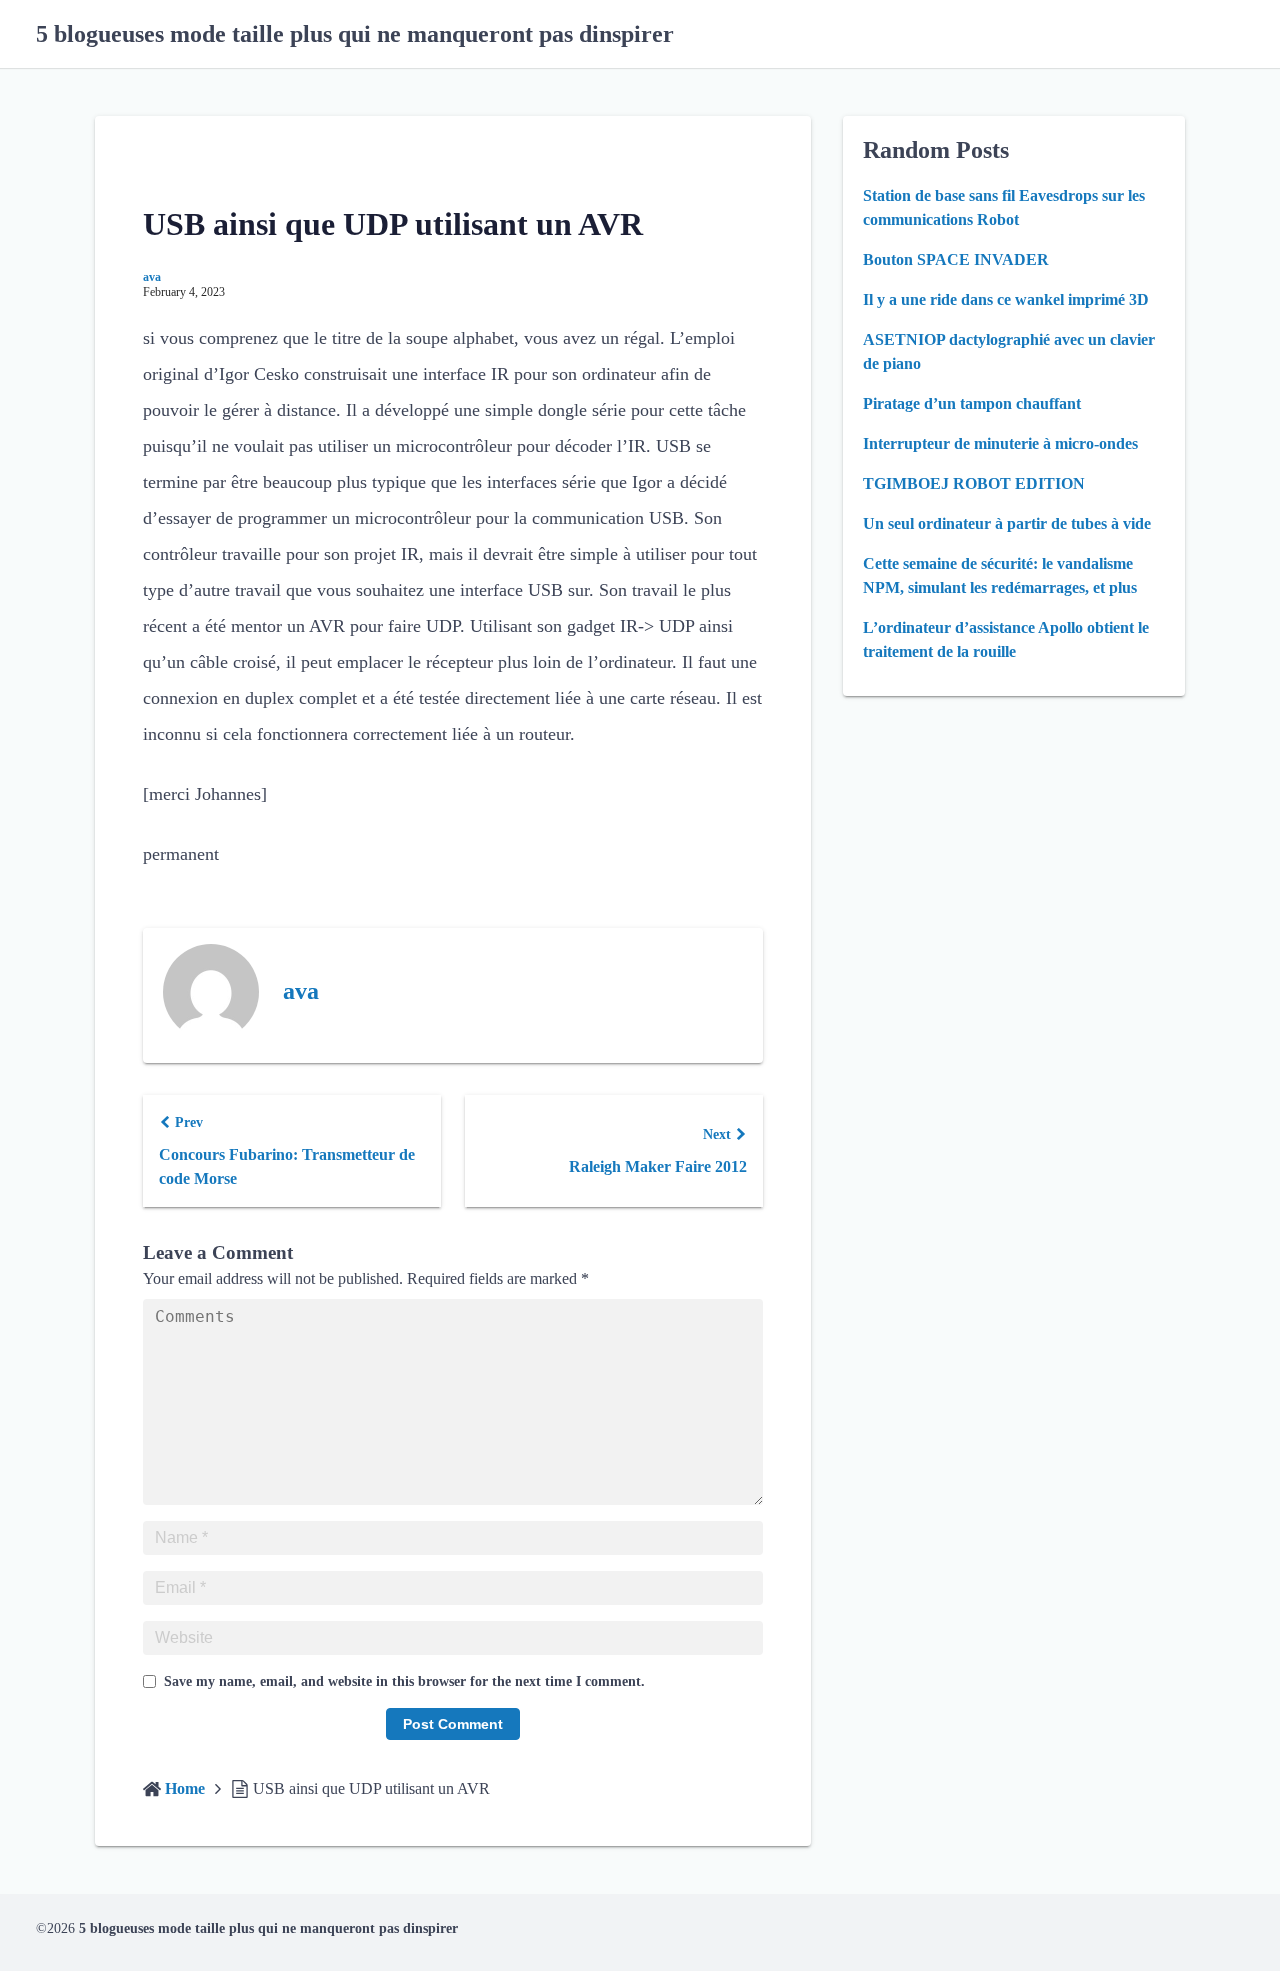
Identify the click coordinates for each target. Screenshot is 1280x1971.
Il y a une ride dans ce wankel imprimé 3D (1006, 299)
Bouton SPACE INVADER (956, 259)
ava (152, 277)
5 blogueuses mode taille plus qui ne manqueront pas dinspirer (355, 34)
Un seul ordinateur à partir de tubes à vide (1007, 523)
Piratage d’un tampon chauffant (972, 403)
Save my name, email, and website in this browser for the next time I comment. (404, 1681)
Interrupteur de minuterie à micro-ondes (1000, 443)
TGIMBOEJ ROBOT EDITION (974, 483)
